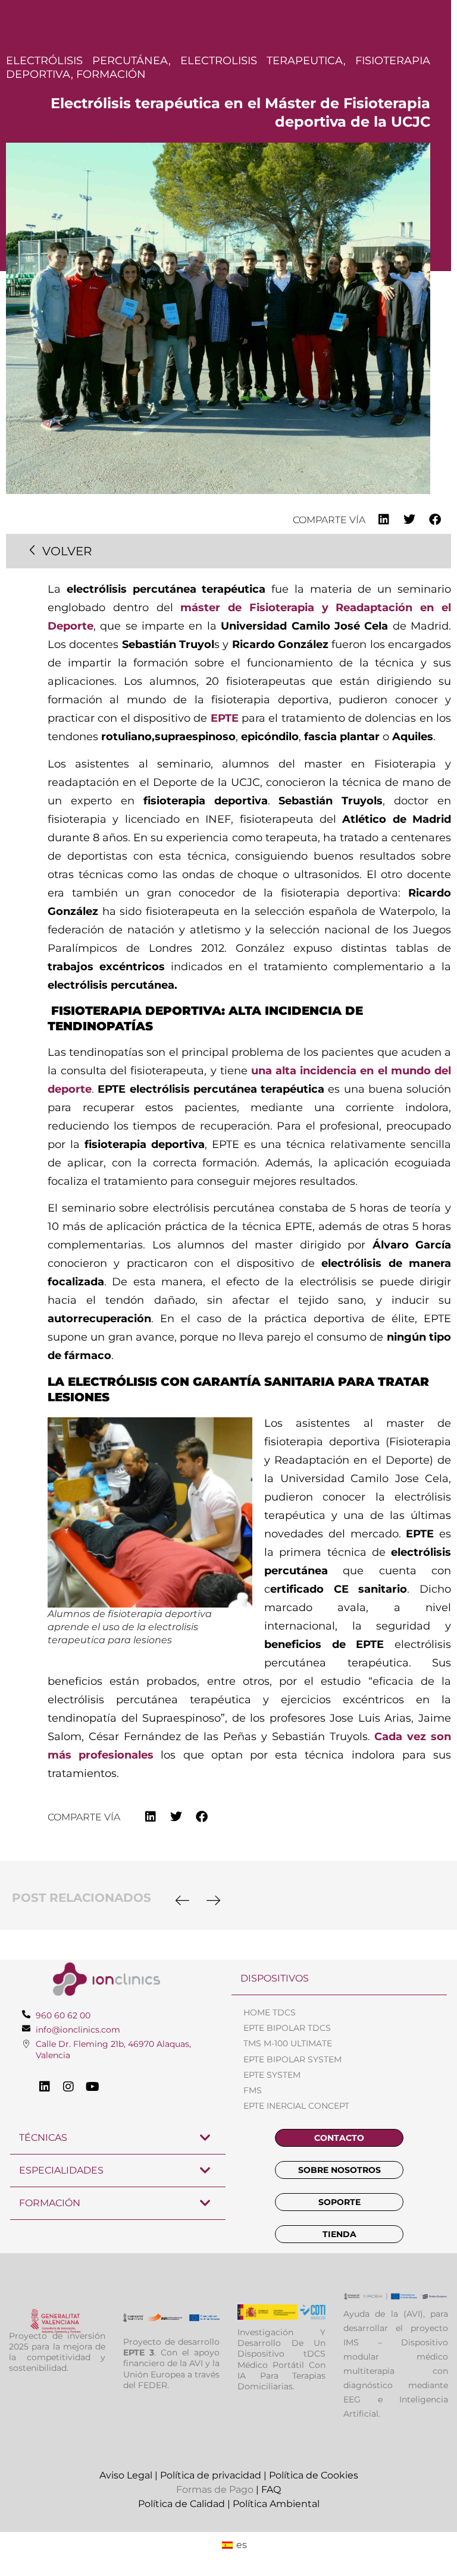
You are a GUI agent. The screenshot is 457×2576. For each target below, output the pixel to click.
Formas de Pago (215, 2489)
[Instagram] (68, 2087)
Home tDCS (270, 2012)
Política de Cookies (314, 2475)
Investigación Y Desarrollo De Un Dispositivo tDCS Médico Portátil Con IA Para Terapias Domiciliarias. (281, 2359)
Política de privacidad (211, 2475)
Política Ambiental (276, 2504)
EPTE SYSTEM (272, 2075)
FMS (253, 2090)
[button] (384, 519)
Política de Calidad (181, 2504)
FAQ (271, 2489)
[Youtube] (92, 2087)
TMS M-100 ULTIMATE (288, 2043)
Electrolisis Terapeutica (262, 61)
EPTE (225, 718)
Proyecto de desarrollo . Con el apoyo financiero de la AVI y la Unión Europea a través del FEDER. (171, 2363)
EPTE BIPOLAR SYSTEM (292, 2059)
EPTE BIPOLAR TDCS (287, 2028)
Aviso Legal (126, 2475)
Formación (111, 74)
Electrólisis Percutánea (87, 61)
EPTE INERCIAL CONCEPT (296, 2106)
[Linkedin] (45, 2087)
